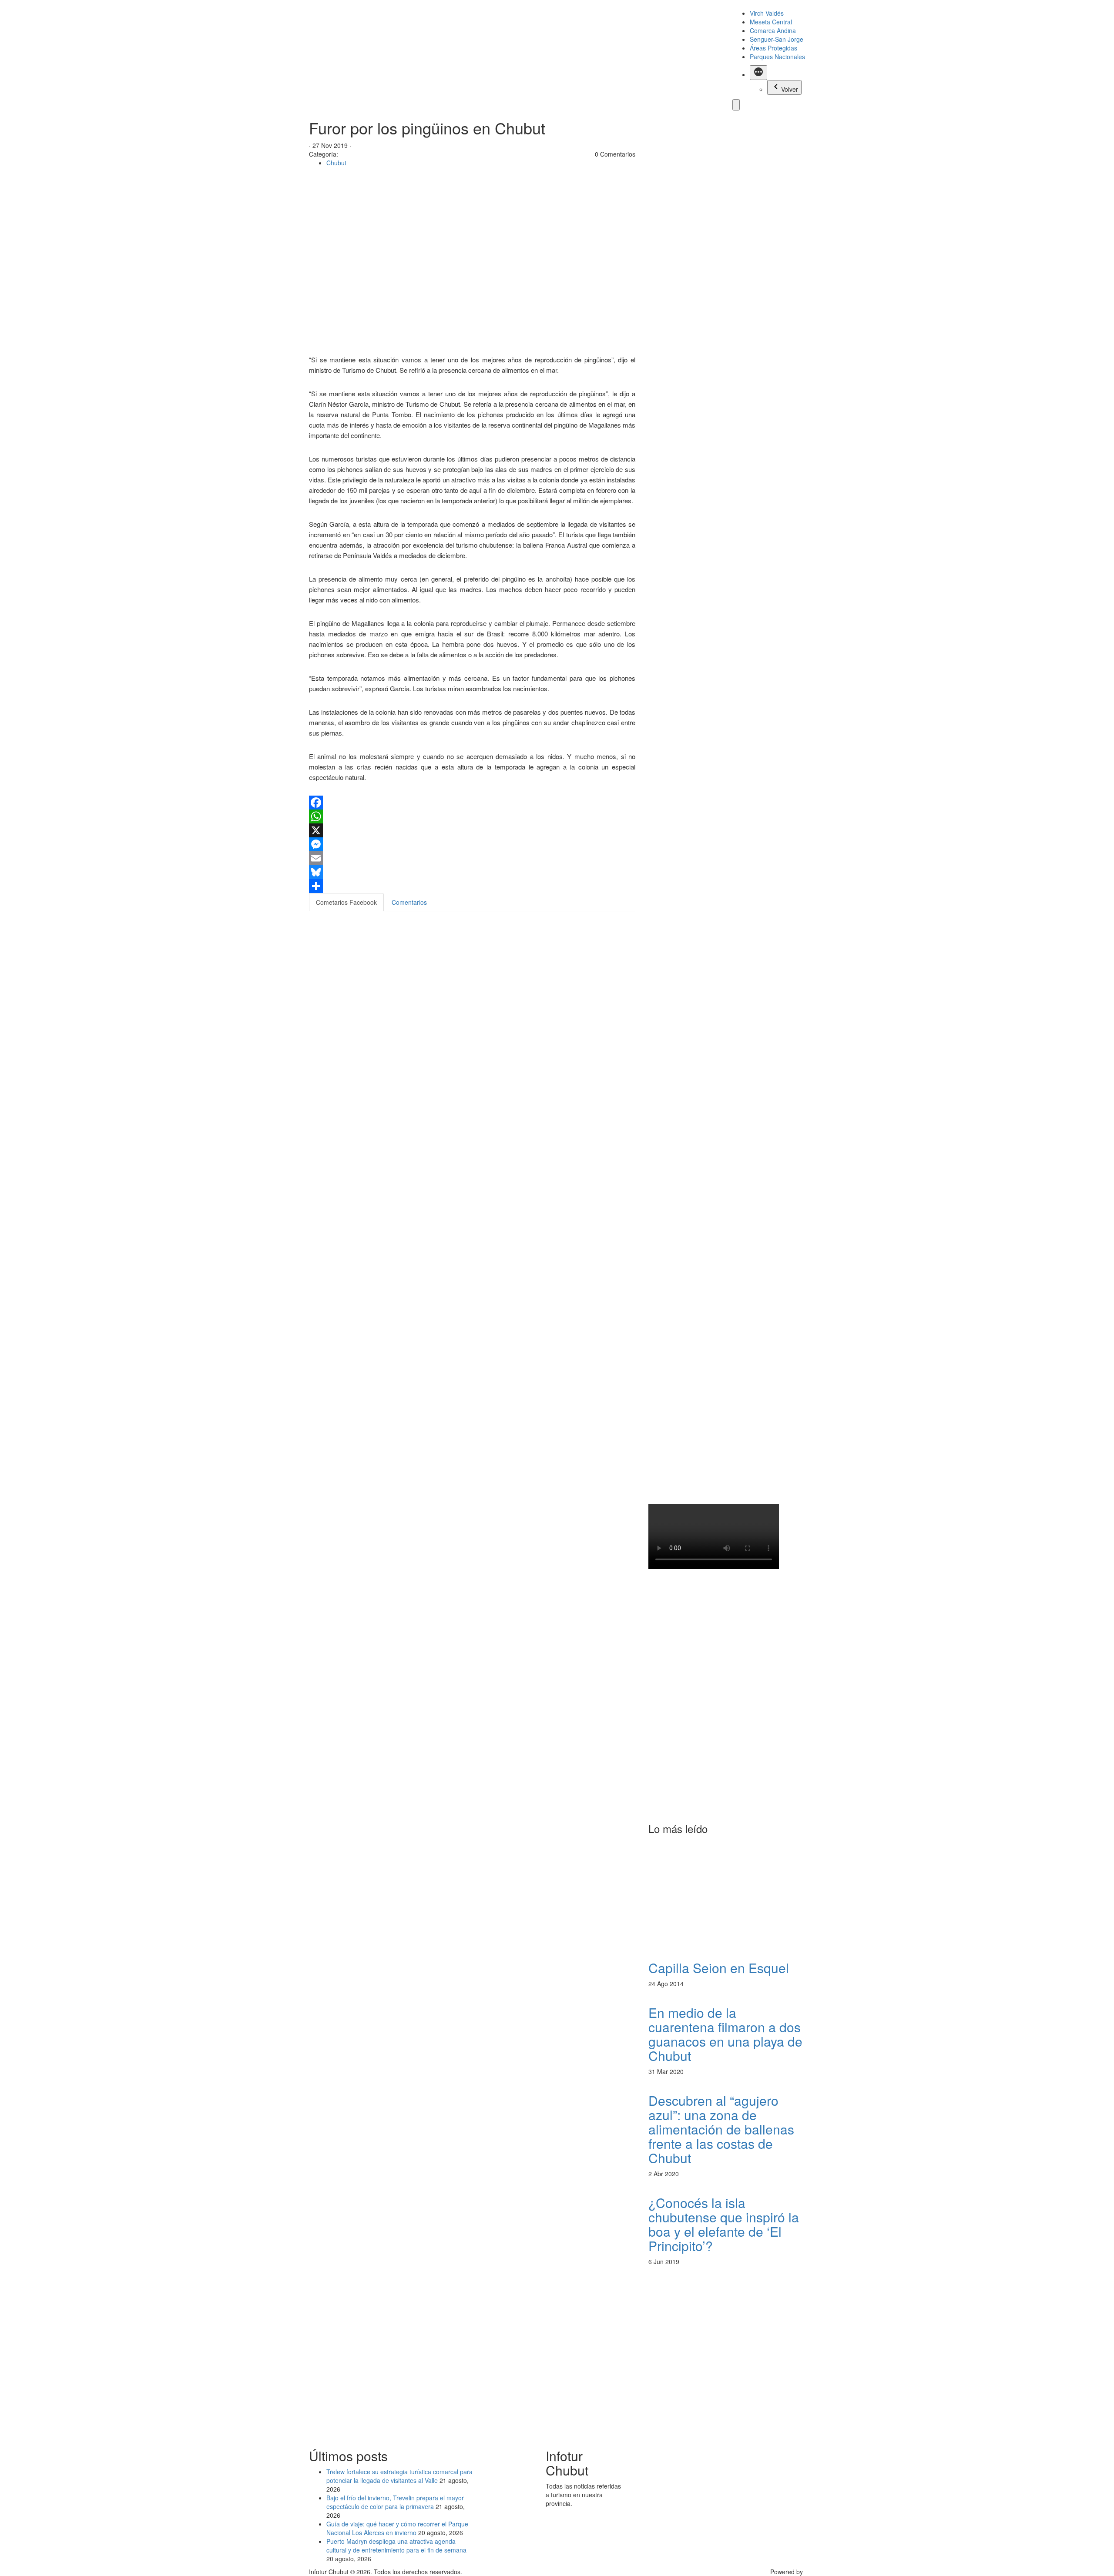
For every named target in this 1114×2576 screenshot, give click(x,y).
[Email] (472, 858)
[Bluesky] (472, 872)
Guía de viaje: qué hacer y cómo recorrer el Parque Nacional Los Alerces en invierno (397, 2528)
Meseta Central (771, 22)
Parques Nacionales (777, 57)
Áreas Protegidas (773, 48)
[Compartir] (472, 886)
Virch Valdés (767, 13)
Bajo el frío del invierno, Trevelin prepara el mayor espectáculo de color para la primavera (395, 2502)
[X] (472, 830)
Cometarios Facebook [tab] (346, 902)
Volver (790, 89)
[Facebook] (472, 803)
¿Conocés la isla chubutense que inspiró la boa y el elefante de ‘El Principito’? (724, 2224)
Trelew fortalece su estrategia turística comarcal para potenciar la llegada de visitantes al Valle (399, 2476)
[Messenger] (472, 844)
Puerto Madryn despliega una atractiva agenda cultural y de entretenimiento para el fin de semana (396, 2546)
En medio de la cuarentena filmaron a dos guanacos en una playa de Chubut (725, 2034)
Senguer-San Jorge (777, 39)
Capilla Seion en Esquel (719, 1968)
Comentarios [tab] (409, 902)
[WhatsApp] (472, 816)
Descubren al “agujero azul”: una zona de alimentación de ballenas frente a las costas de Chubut (721, 2129)
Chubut (336, 163)
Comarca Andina (773, 30)
